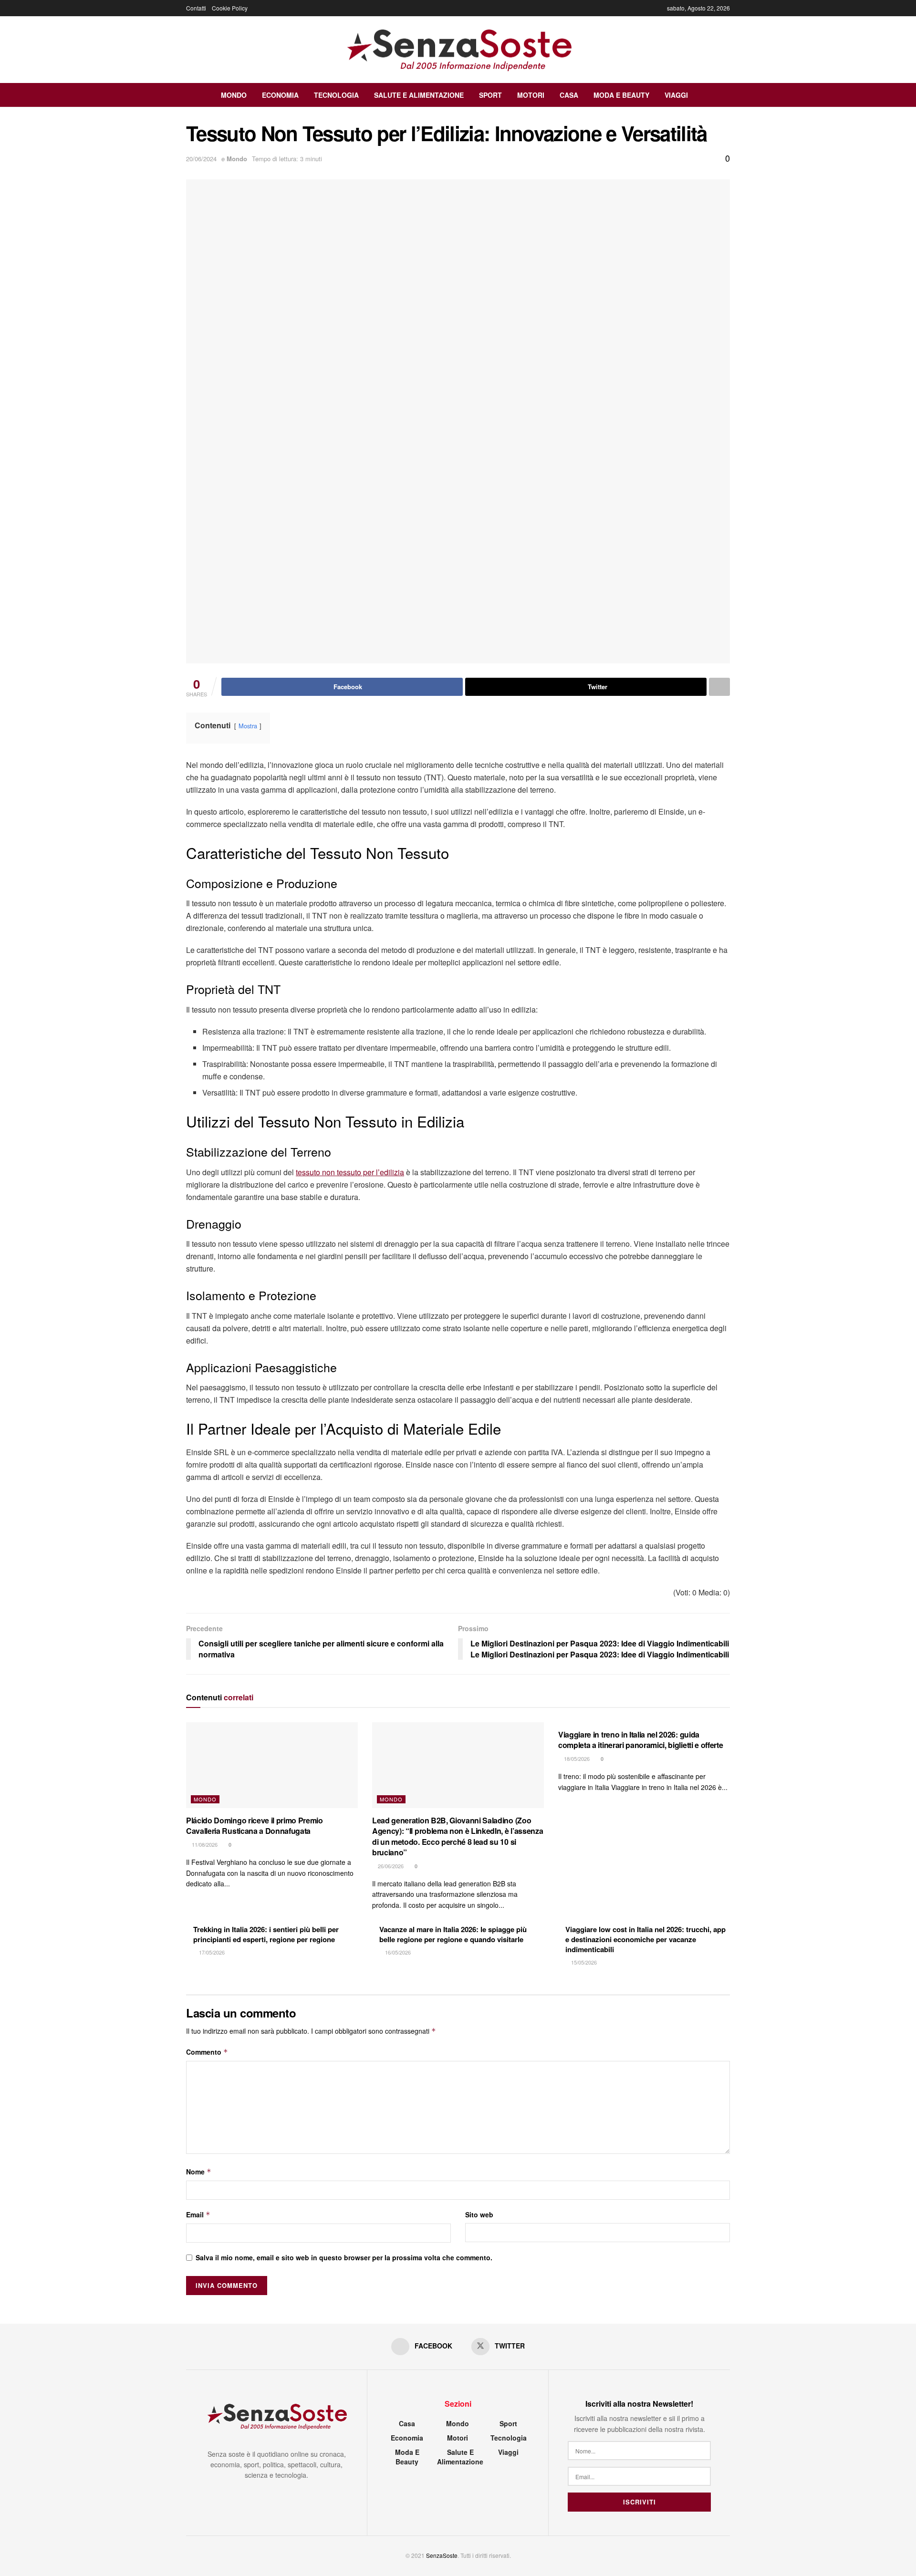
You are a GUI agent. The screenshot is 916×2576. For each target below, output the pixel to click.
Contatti (196, 8)
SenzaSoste (442, 2555)
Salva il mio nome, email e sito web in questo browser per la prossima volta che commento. (344, 2257)
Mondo (234, 95)
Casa (569, 95)
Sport (490, 95)
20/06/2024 (201, 159)
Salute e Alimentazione (419, 95)
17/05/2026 (211, 1952)
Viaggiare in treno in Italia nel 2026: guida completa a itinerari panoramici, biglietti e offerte (640, 1740)
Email (198, 2214)
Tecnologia (336, 95)
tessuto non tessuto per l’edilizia (350, 1172)
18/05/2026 (576, 1759)
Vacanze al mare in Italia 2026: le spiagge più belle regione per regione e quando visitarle (453, 1934)
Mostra (248, 726)
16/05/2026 (397, 1952)
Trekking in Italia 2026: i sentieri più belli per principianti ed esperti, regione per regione (266, 1934)
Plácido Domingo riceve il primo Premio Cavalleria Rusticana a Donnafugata (255, 1826)
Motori (531, 95)
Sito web (479, 2214)
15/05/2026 (583, 1962)
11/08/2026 (204, 1844)
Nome (199, 2172)
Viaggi (676, 95)
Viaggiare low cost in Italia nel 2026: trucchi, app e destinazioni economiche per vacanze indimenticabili (645, 1939)
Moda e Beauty (621, 95)
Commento (207, 2052)
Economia (280, 95)
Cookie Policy (230, 8)
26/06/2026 (390, 1866)
